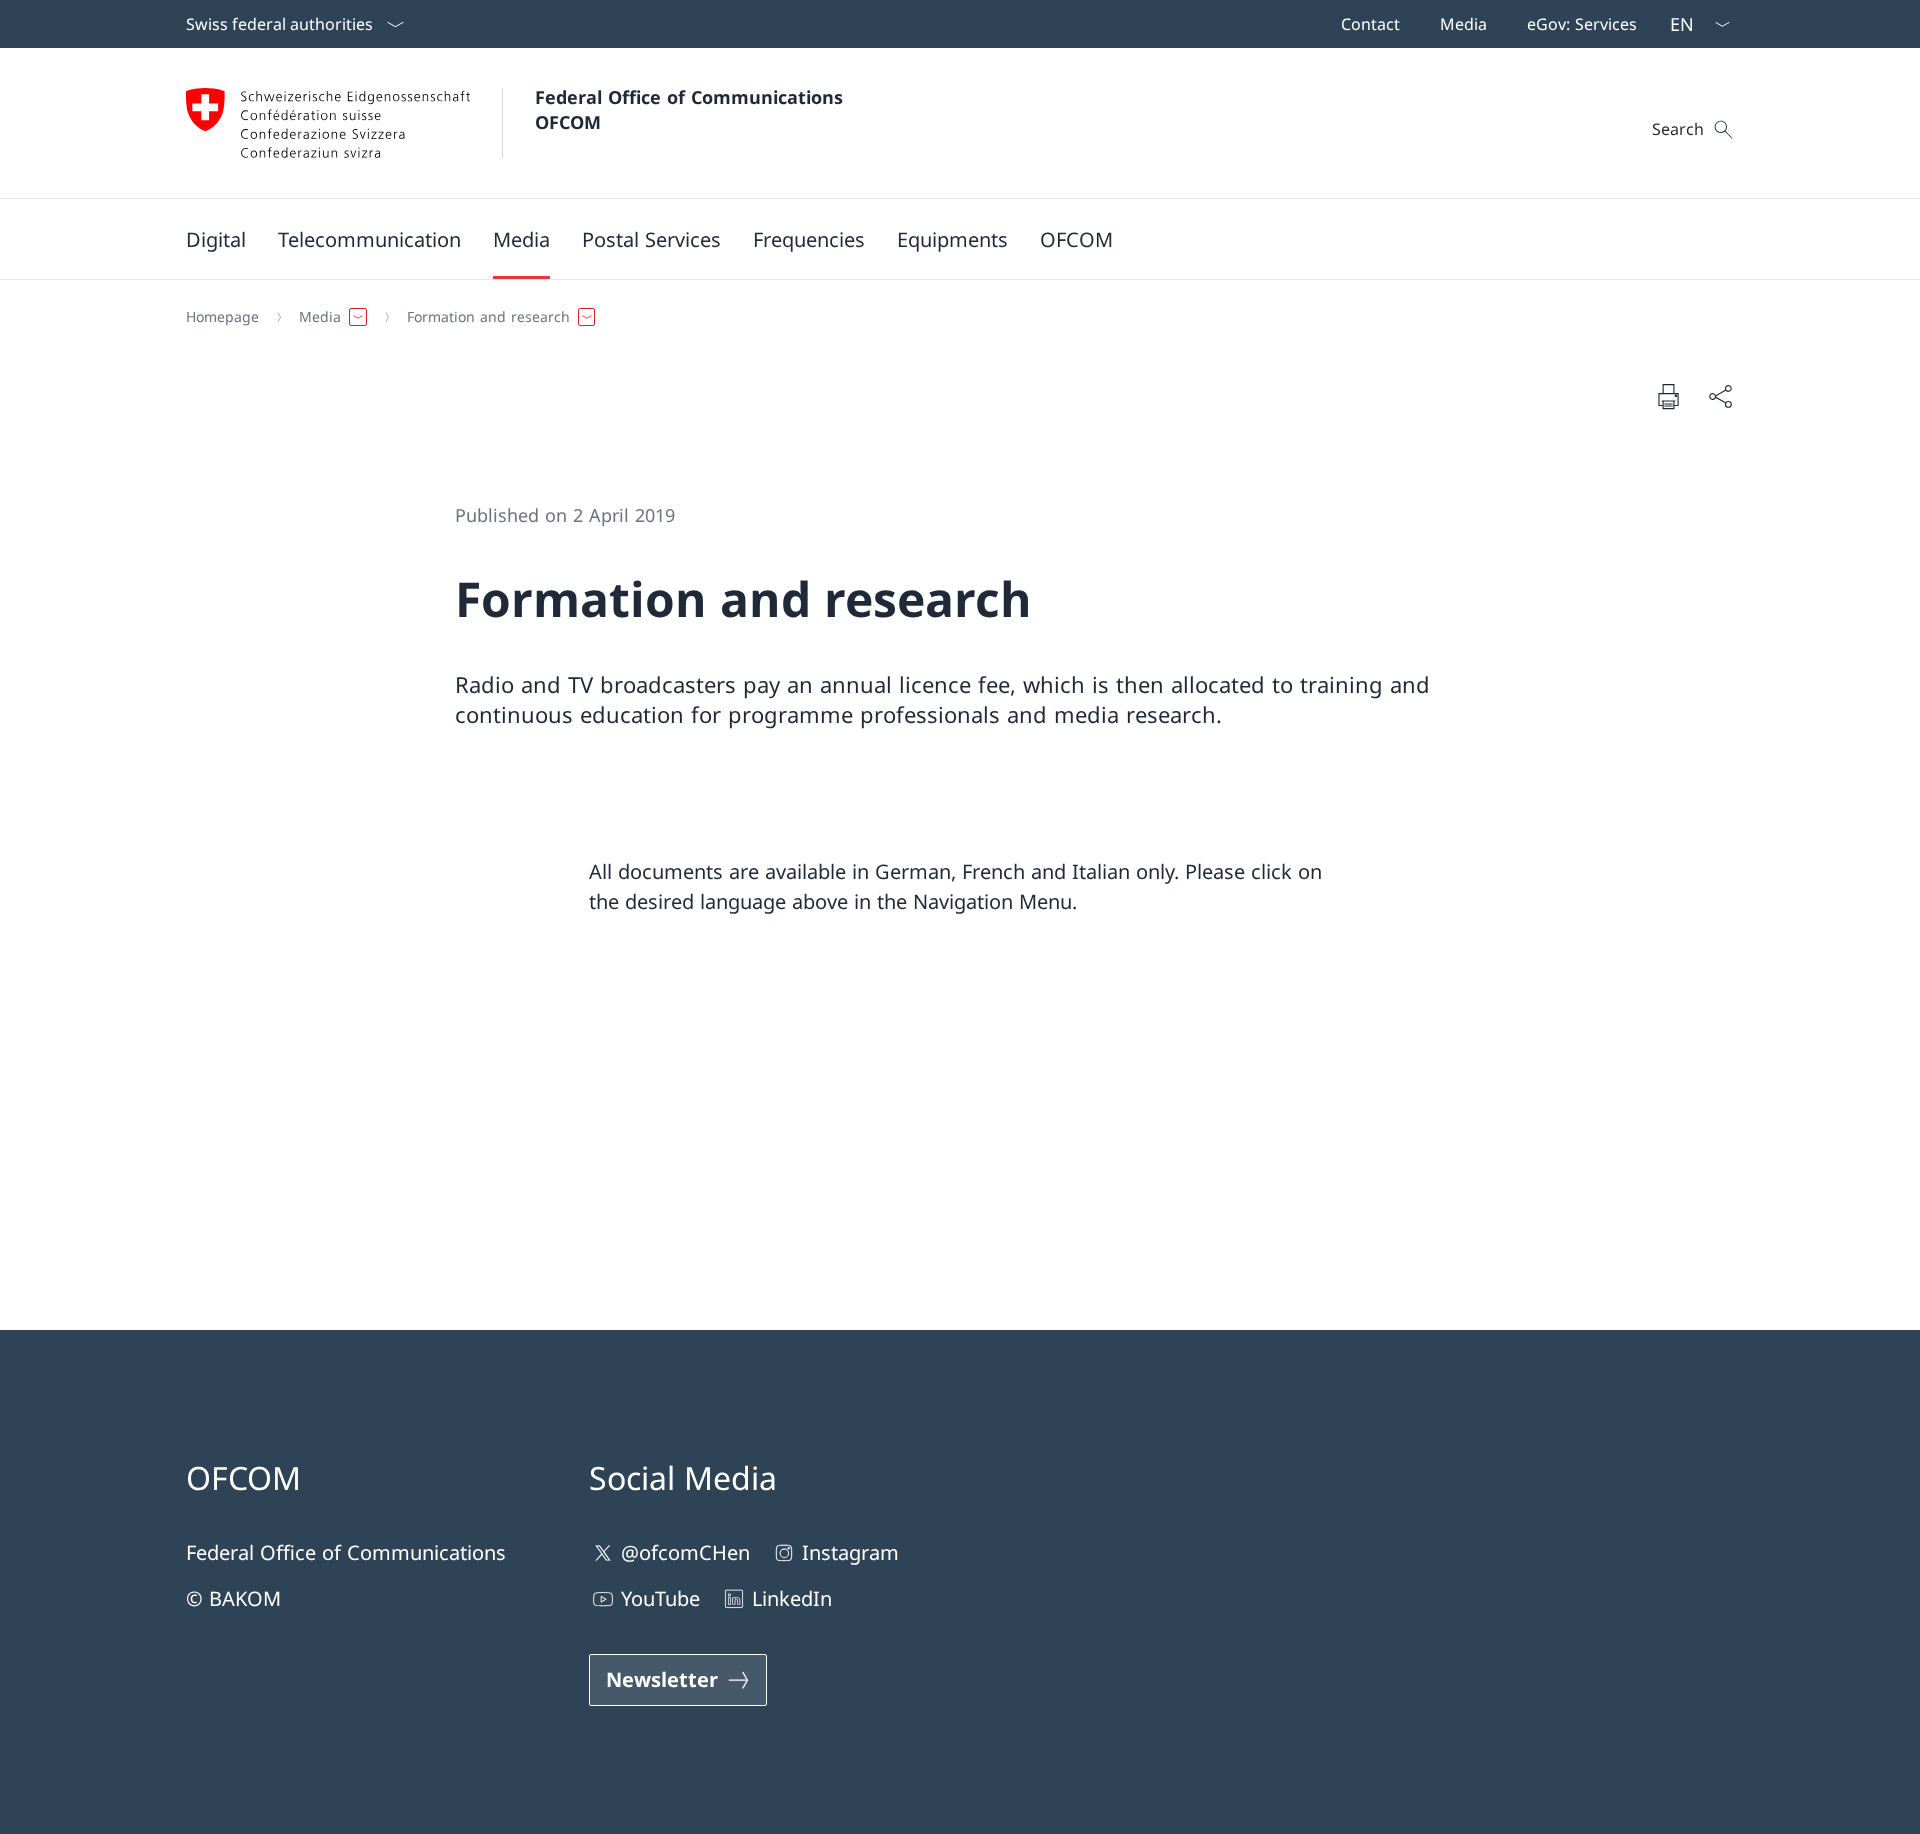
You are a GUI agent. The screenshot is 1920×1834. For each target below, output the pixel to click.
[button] (216, 239)
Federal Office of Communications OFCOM (692, 109)
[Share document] (1720, 396)
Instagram (850, 1552)
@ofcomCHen (685, 1552)
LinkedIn (792, 1598)
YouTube (660, 1598)
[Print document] (1668, 396)
